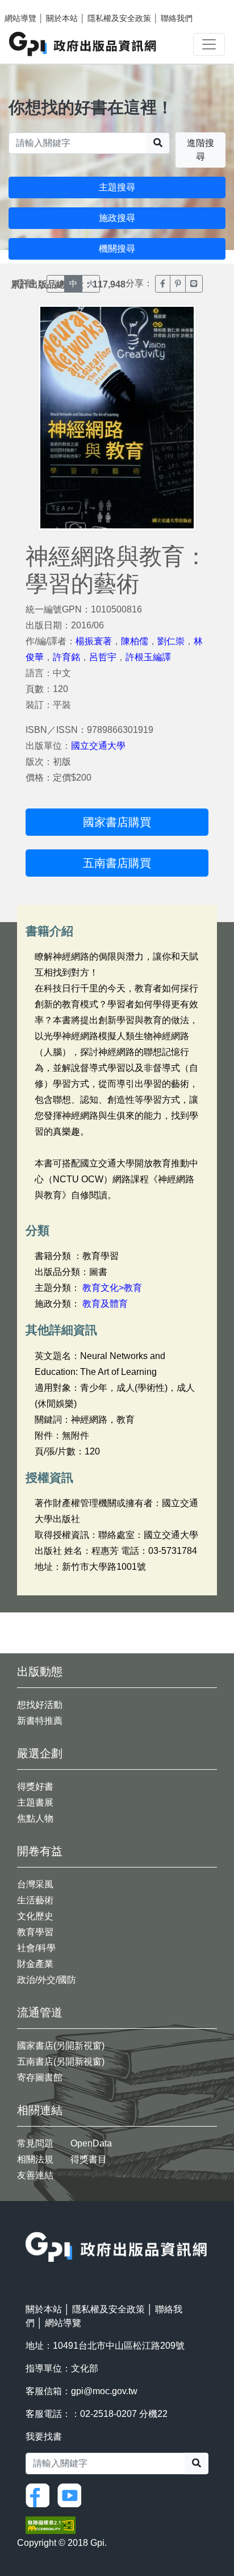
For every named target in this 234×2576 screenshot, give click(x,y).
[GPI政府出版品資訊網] (83, 44)
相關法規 (35, 2159)
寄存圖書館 (40, 2077)
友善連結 (35, 2175)
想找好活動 (40, 1705)
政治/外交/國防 (47, 1980)
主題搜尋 (117, 187)
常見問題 (35, 2143)
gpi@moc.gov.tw (104, 2391)
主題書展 (35, 1802)
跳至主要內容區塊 (32, 6)
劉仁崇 (171, 641)
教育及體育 (105, 1304)
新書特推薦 (40, 1721)
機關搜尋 (117, 249)
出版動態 (40, 1672)
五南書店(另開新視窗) (61, 2062)
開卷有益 (40, 1851)
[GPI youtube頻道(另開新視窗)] (72, 2494)
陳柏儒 (135, 641)
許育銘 (66, 657)
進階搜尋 (200, 150)
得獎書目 (89, 2159)
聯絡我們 (177, 18)
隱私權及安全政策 (119, 18)
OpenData (91, 2143)
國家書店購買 (117, 822)
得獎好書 (35, 1787)
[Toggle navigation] (209, 44)
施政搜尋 (117, 218)
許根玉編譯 (148, 657)
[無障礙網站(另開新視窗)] (51, 2525)
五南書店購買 (117, 863)
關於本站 (62, 18)
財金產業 (35, 1964)
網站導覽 (20, 18)
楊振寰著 (94, 641)
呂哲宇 (103, 657)
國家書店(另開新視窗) (61, 2046)
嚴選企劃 (40, 1753)
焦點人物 (35, 1818)
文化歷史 (35, 1916)
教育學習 (35, 1932)
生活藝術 (35, 1900)
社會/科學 (36, 1948)
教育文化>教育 (112, 1288)
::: (29, 2225)
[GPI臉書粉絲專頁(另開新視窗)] (40, 2494)
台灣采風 (35, 1884)
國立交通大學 (98, 746)
